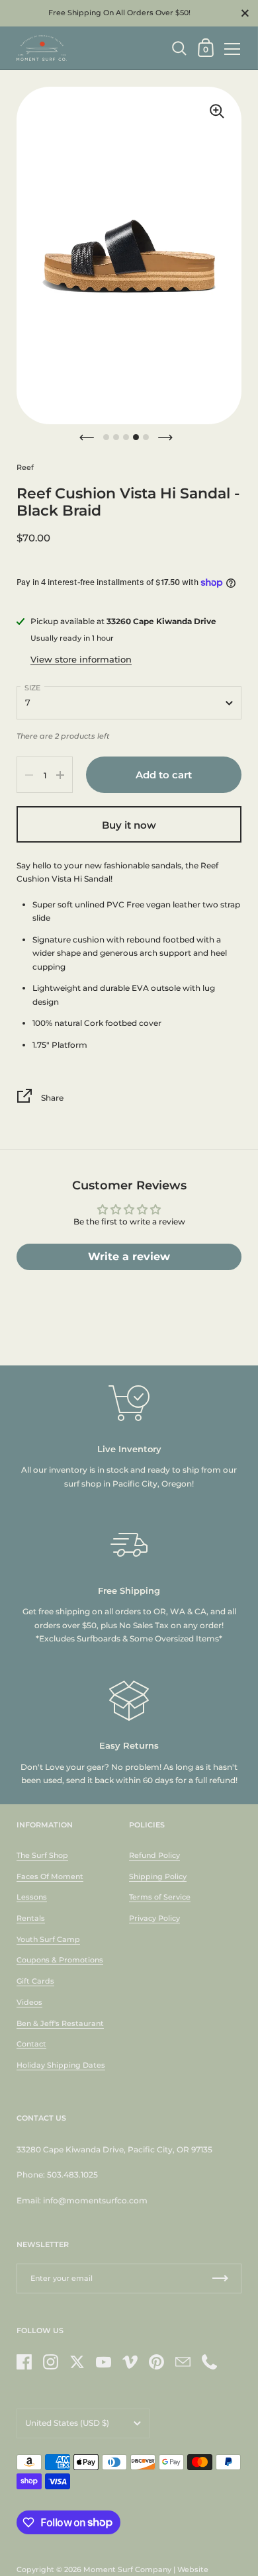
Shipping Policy (158, 1876)
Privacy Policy (154, 1918)
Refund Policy (154, 1855)
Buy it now (129, 825)
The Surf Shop (42, 1855)
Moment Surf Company (127, 2569)
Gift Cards (35, 1981)
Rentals (31, 1918)
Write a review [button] (129, 1257)
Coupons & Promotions (60, 1960)
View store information (81, 659)
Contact (31, 2044)
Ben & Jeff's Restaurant (60, 2023)
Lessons (32, 1897)
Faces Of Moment (50, 1876)
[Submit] (220, 2278)
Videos (29, 2002)
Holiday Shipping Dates (61, 2065)
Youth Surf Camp (48, 1939)
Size (32, 688)
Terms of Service (160, 1897)
